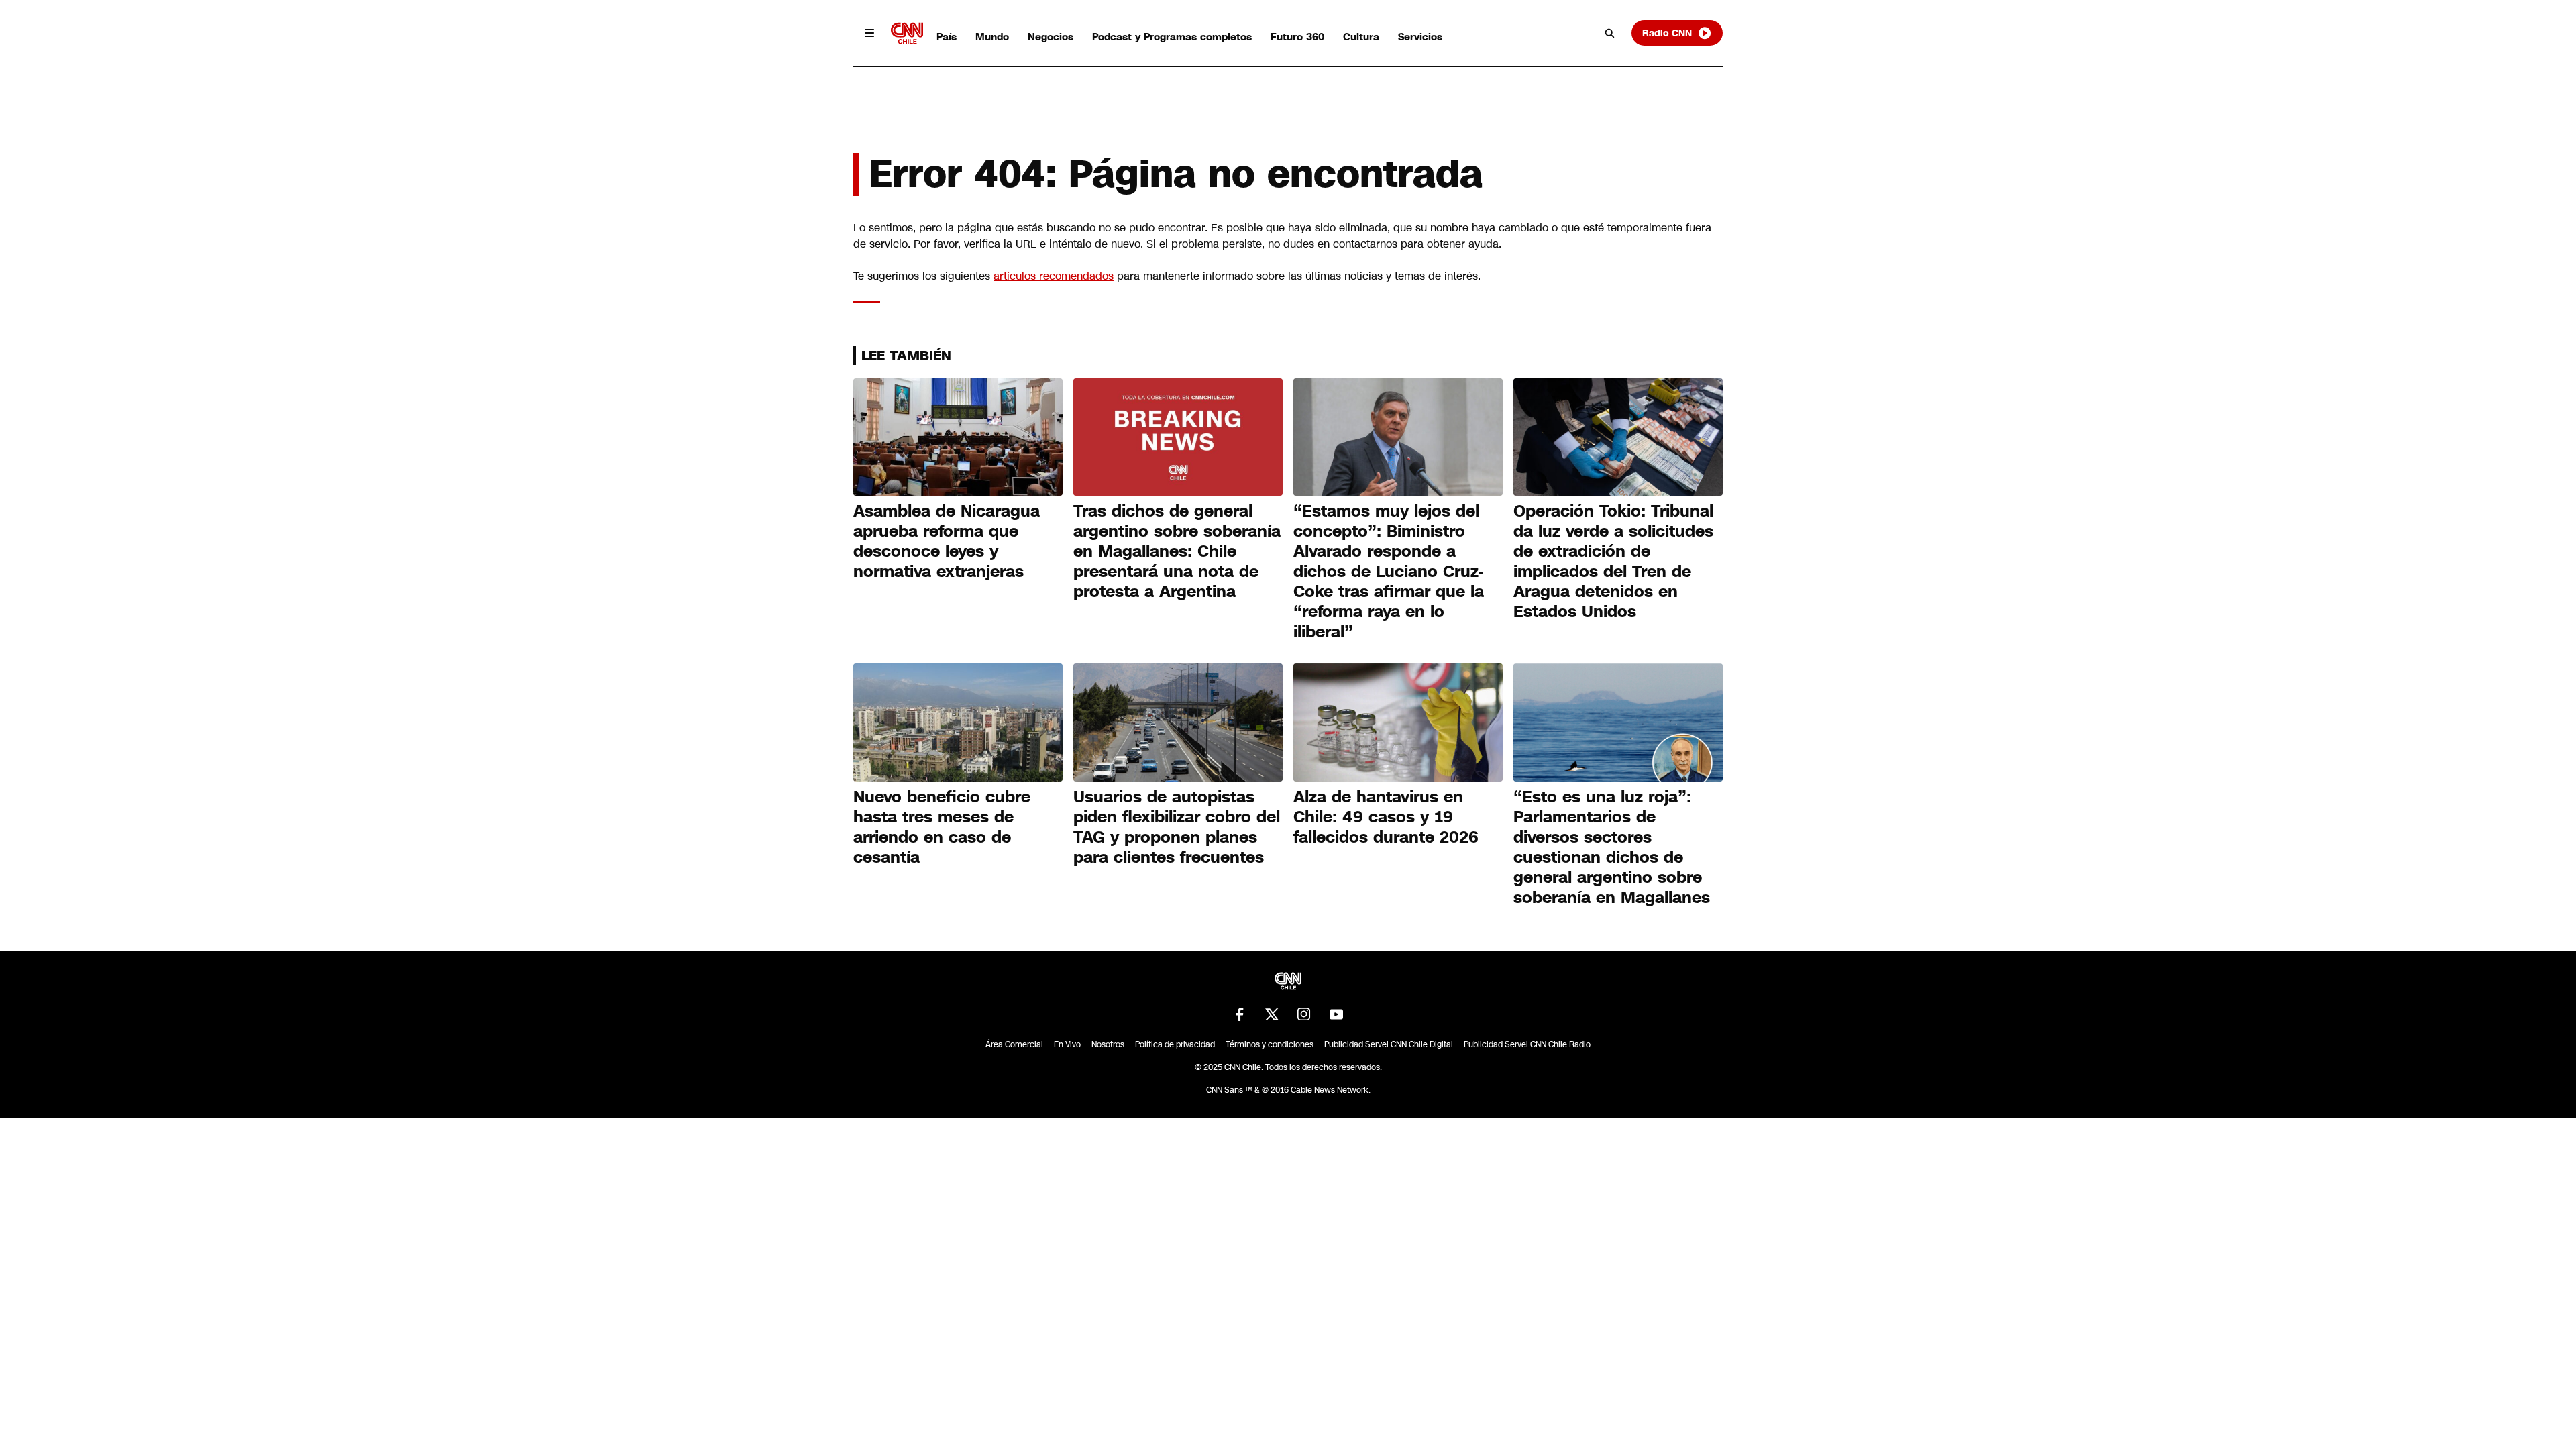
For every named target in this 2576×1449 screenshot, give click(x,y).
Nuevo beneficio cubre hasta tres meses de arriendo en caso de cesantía (942, 827)
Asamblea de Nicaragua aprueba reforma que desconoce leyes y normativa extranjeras (947, 541)
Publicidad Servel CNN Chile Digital (1389, 1044)
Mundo (992, 37)
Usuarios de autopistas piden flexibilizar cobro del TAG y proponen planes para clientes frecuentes (1177, 827)
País (947, 37)
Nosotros (1108, 1044)
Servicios (1420, 37)
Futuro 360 (1297, 37)
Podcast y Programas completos (1172, 37)
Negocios (1051, 37)
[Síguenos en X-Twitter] (1272, 1014)
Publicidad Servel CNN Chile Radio (1527, 1044)
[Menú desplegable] (869, 33)
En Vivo (1067, 1044)
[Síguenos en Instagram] (1304, 1014)
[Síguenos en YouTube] (1336, 1014)
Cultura (1361, 37)
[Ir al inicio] (907, 33)
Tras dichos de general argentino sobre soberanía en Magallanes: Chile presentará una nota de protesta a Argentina (1177, 551)
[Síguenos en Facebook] (1240, 1014)
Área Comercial (1014, 1044)
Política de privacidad (1175, 1044)
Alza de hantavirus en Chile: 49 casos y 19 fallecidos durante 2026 (1386, 817)
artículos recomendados (1054, 276)
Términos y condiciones (1270, 1044)
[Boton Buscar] (1610, 33)
